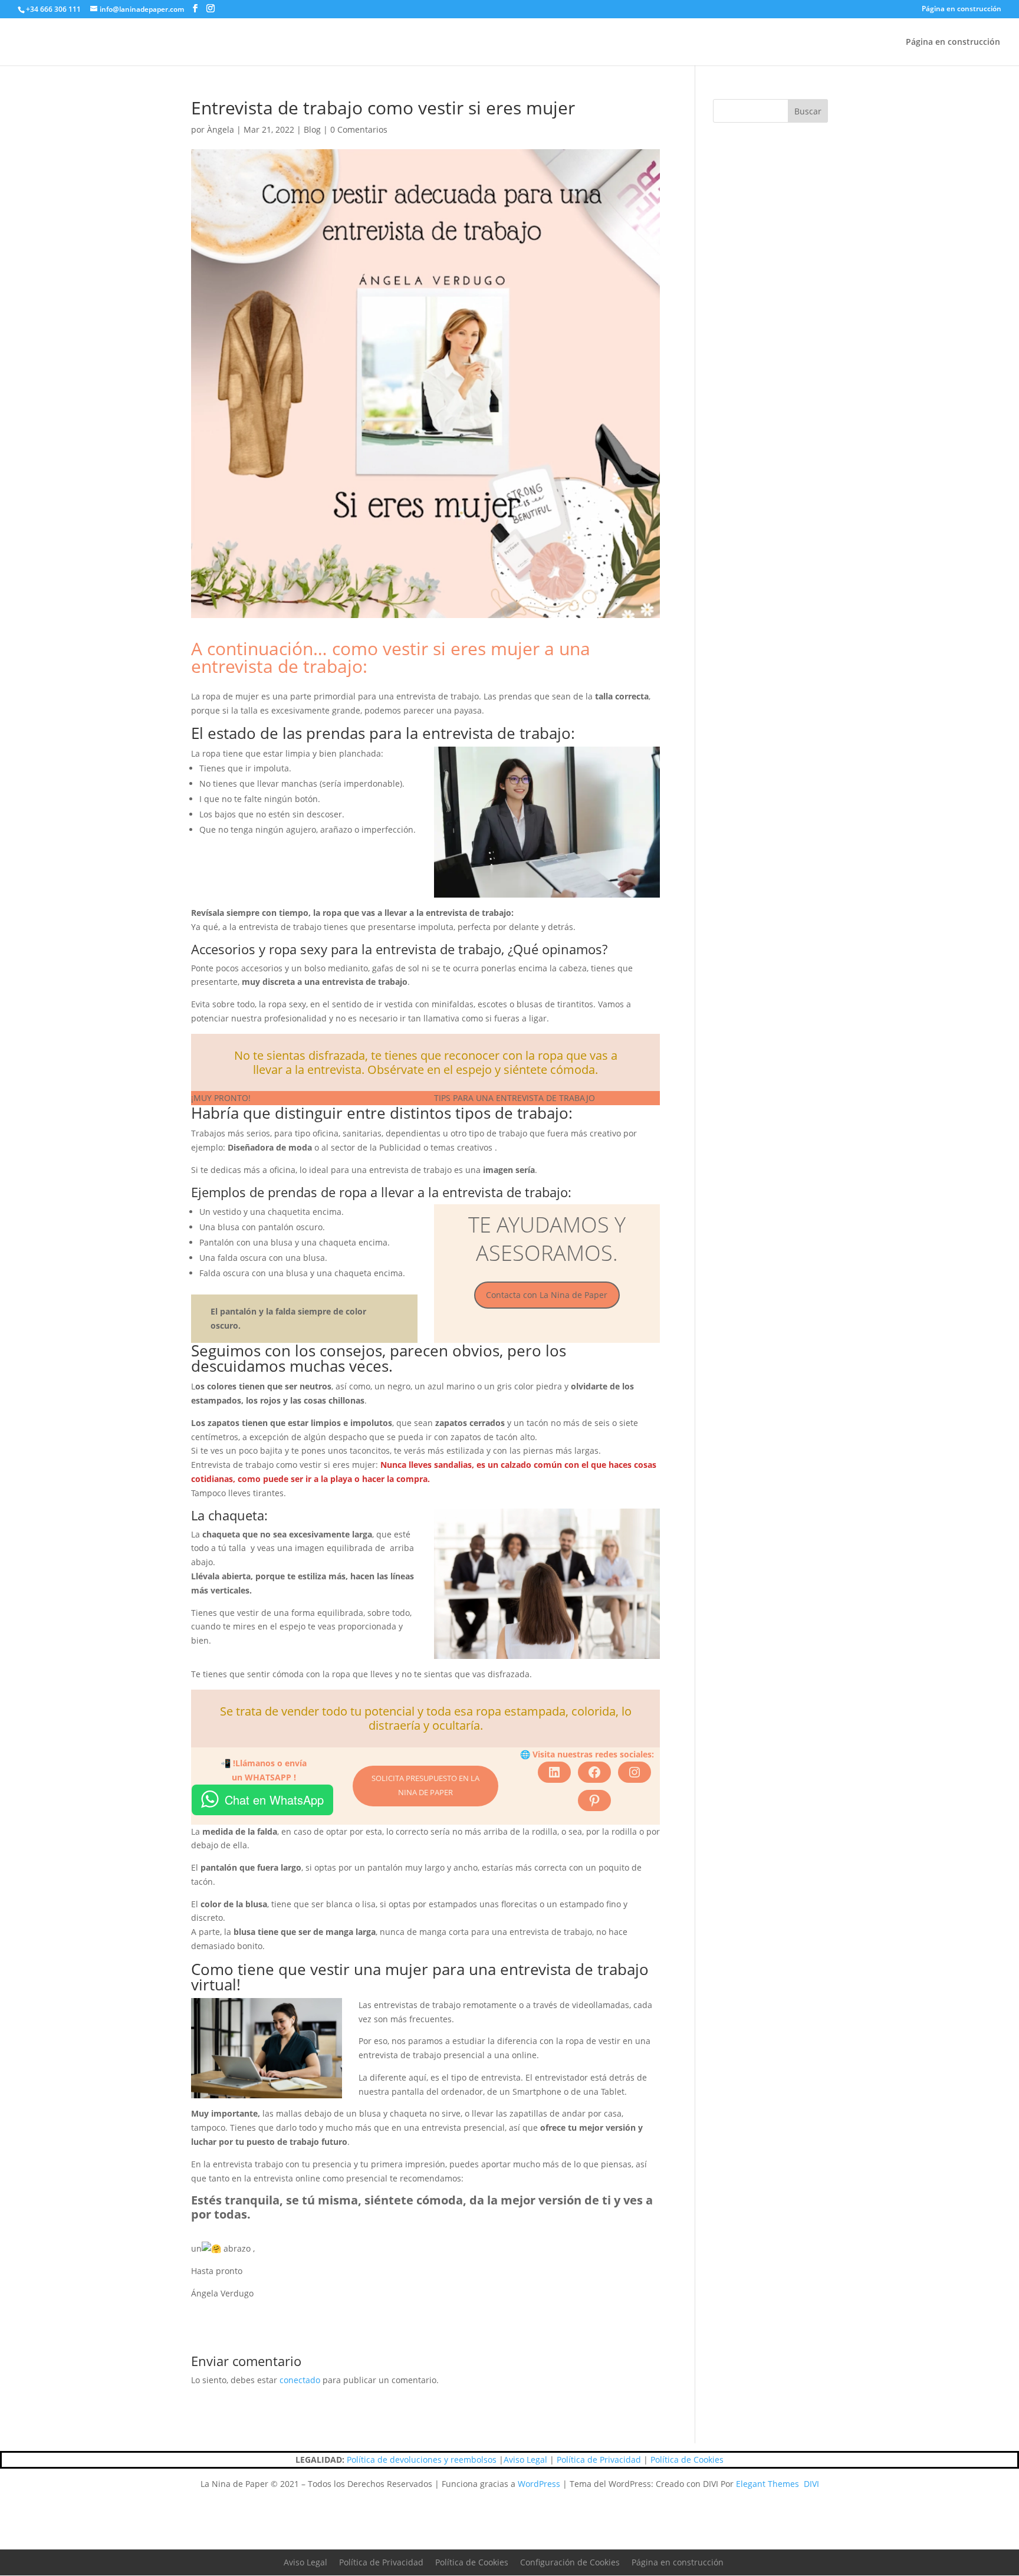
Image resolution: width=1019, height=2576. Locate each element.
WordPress (539, 2484)
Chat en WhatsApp (274, 1800)
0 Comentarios (359, 129)
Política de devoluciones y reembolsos (422, 2460)
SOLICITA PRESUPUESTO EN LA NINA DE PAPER (425, 1785)
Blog (312, 129)
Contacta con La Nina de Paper (547, 1295)
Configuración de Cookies (570, 2562)
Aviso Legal (525, 2460)
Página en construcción (962, 9)
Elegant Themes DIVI (778, 2484)
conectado (300, 2380)
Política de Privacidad (599, 2460)
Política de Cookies (687, 2460)
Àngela (221, 129)
